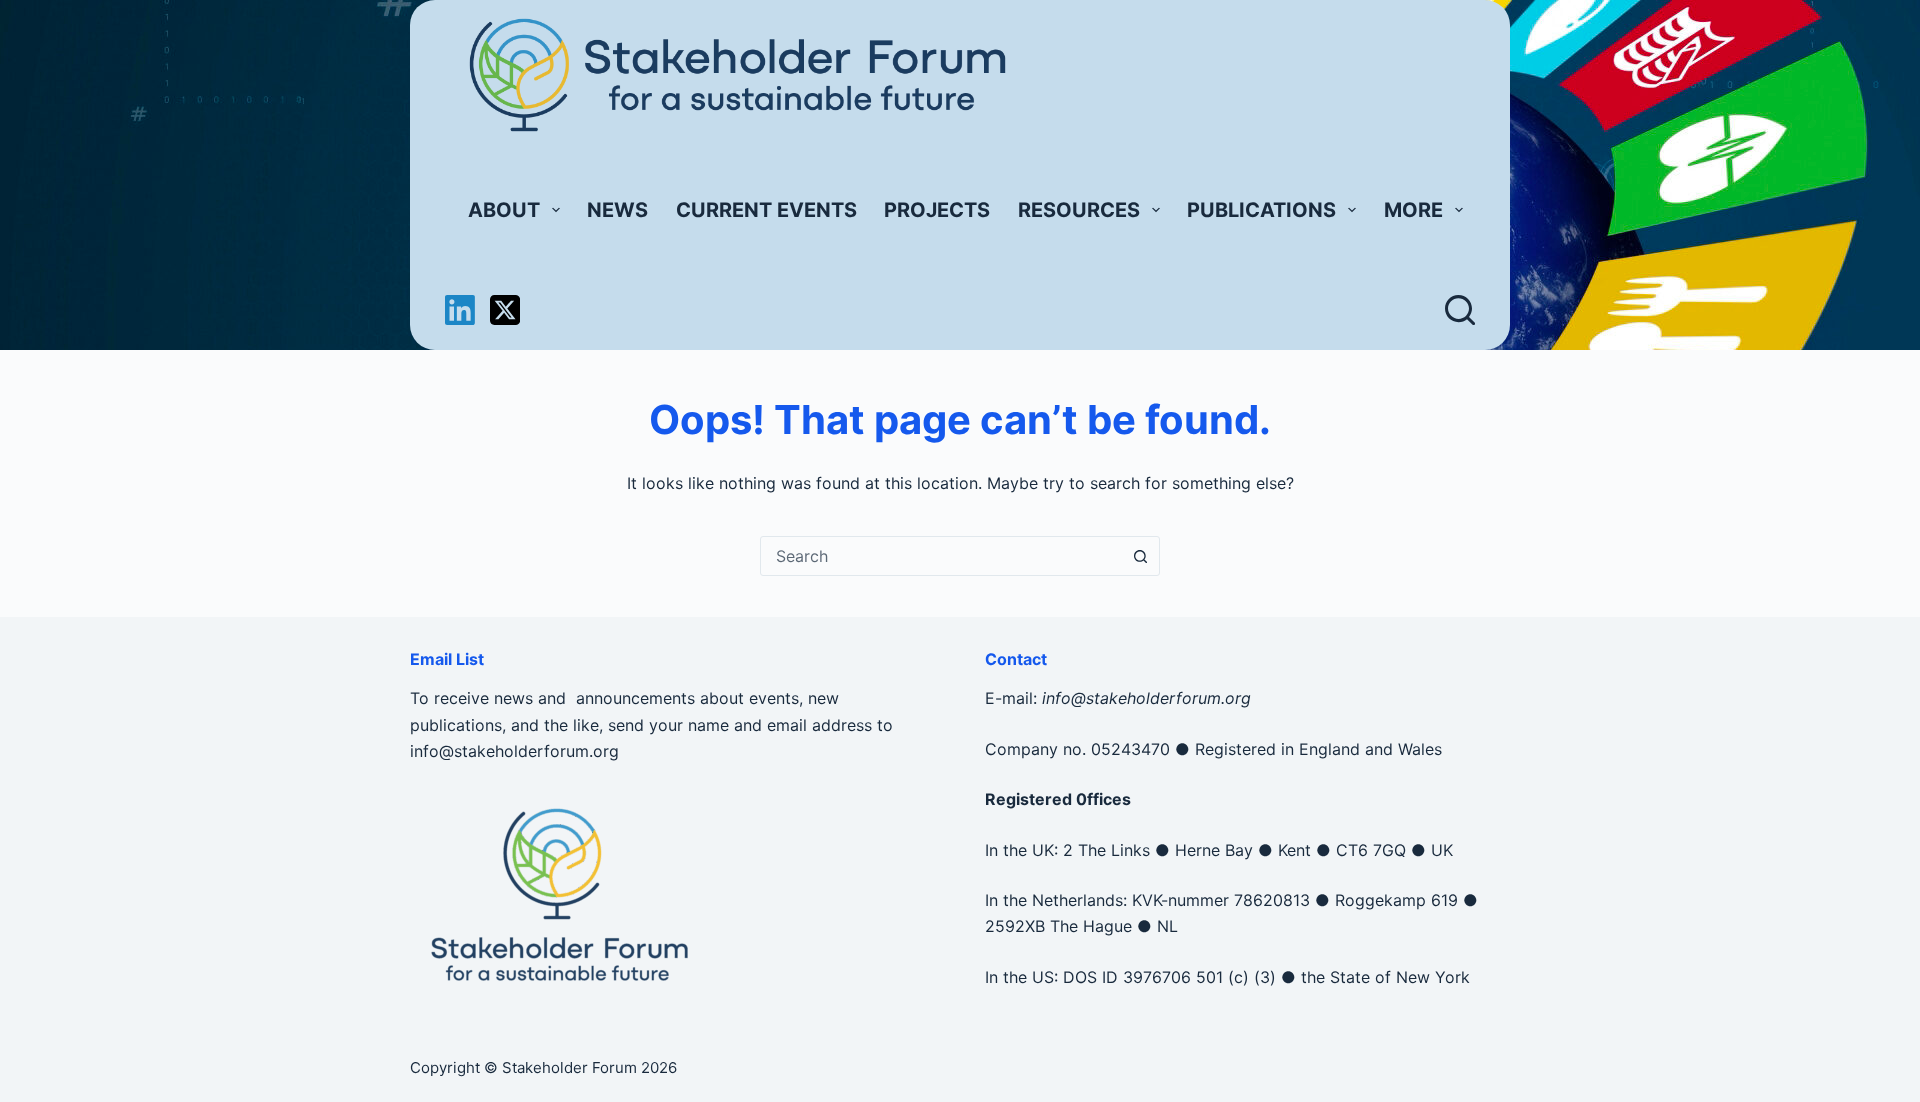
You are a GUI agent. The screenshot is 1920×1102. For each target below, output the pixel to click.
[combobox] (941, 556)
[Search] (1460, 310)
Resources (1079, 210)
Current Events (766, 210)
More (1413, 210)
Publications (1261, 210)
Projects (937, 210)
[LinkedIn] (460, 310)
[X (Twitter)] (505, 310)
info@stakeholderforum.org (514, 751)
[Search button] (1140, 556)
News (617, 210)
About (504, 210)
